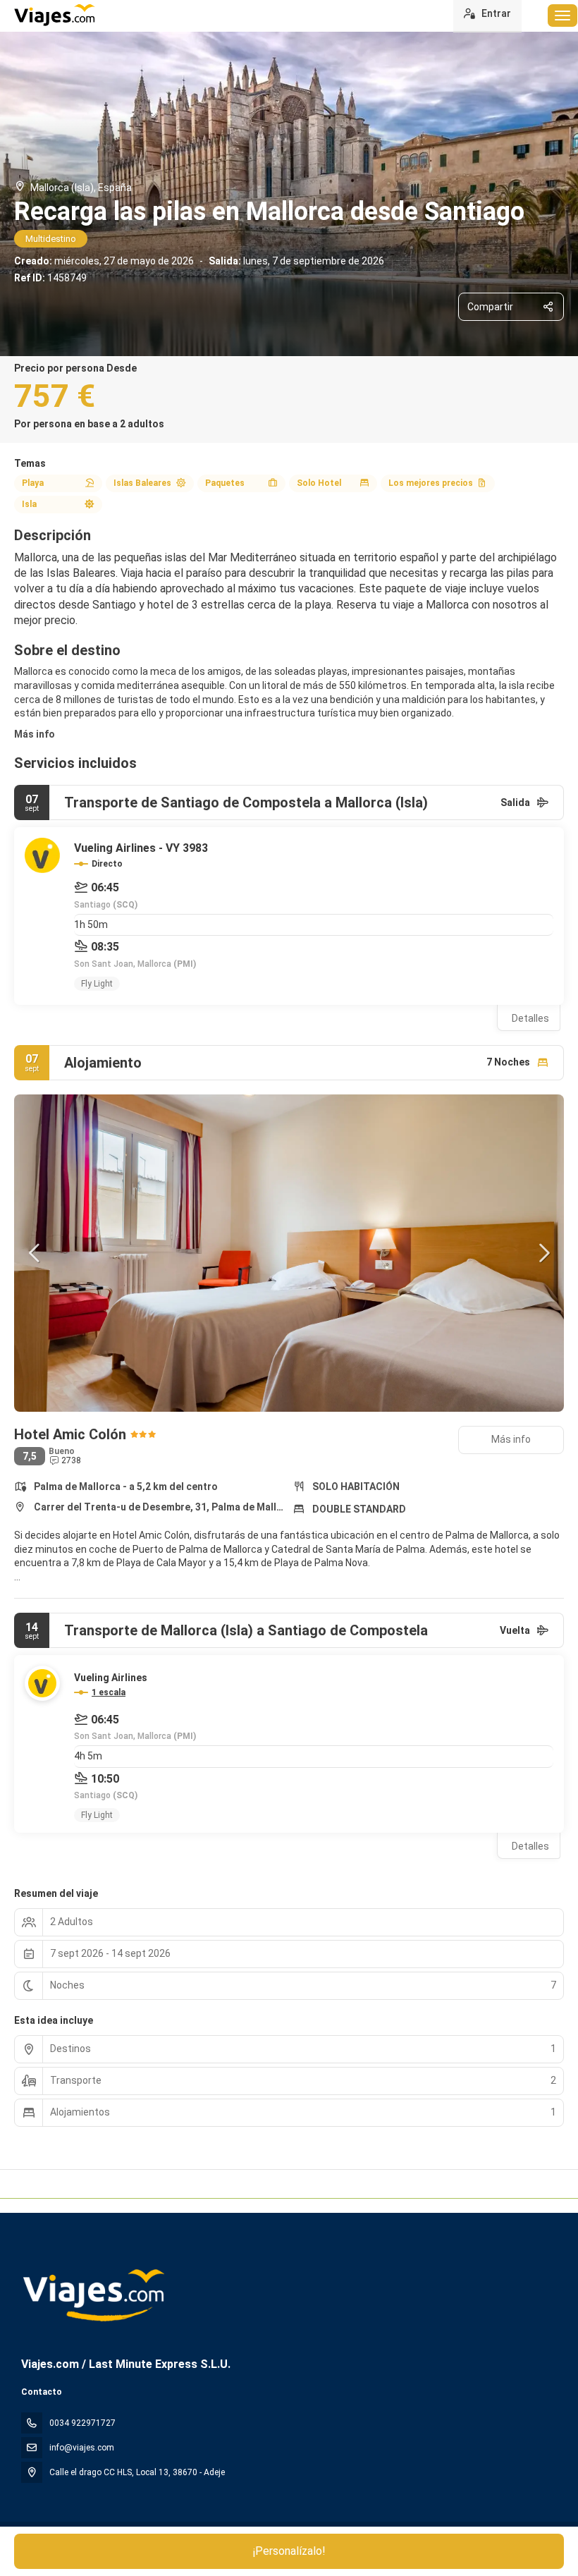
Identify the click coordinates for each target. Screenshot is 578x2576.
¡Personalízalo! (289, 2551)
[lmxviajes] (93, 2295)
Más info (35, 734)
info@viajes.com (82, 2448)
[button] (35, 1253)
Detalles (530, 1018)
